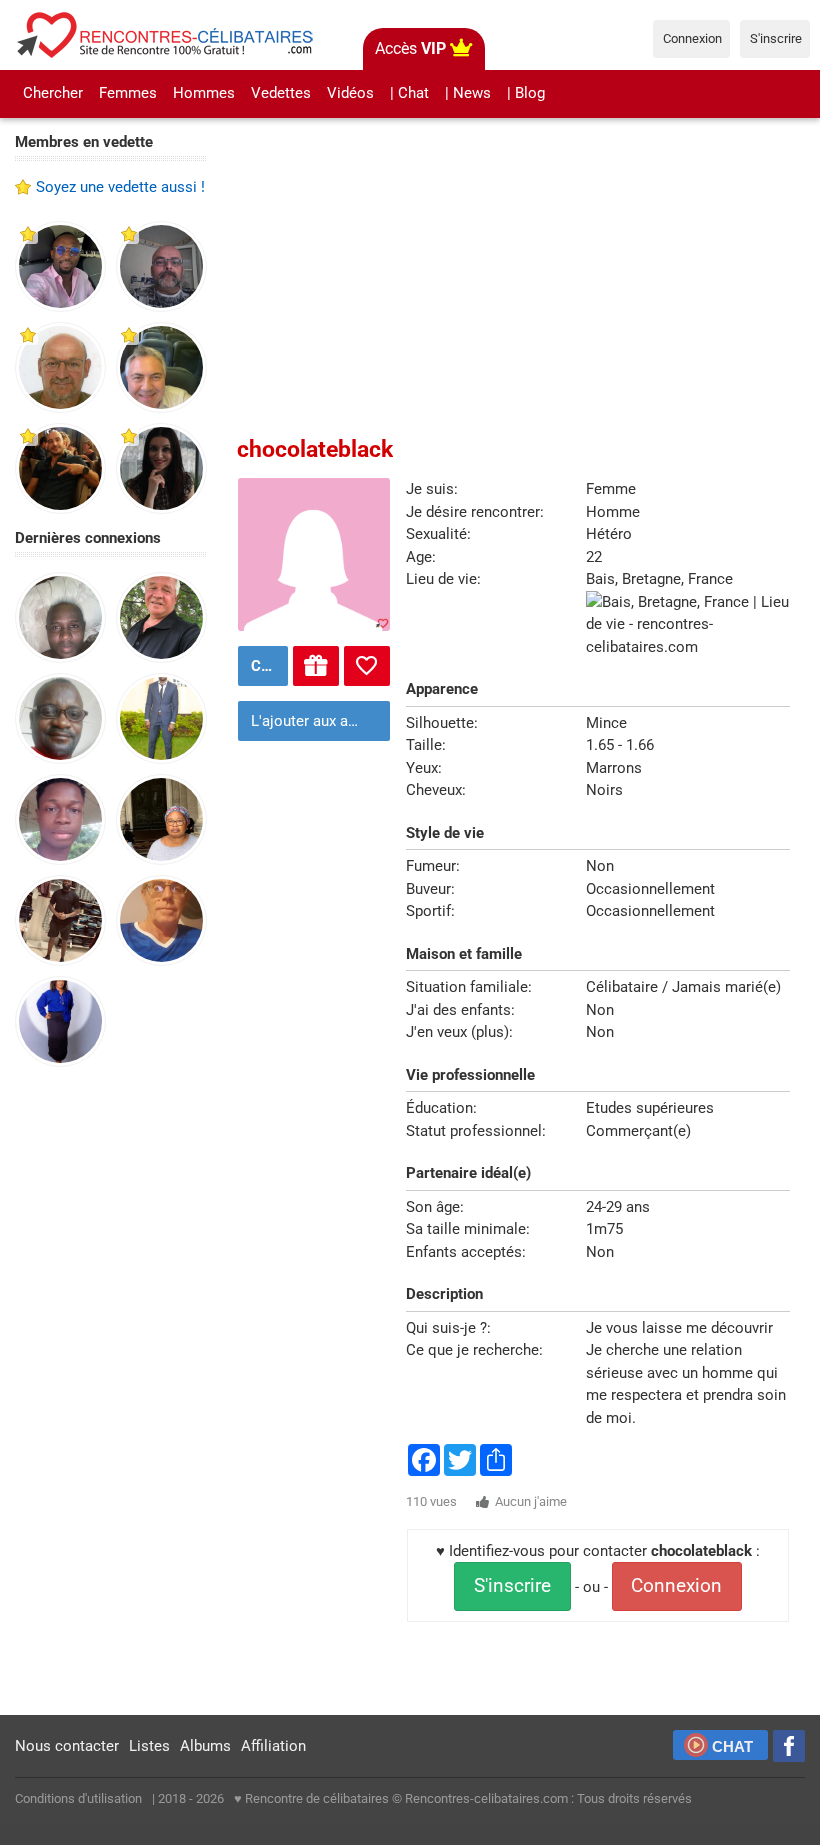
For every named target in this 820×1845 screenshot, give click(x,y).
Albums (205, 1746)
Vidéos (350, 93)
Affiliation (273, 1746)
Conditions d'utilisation (78, 1798)
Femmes (128, 93)
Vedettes (281, 93)
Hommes (204, 93)
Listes (149, 1746)
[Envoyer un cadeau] (316, 666)
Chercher (53, 93)
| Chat (409, 93)
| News (468, 93)
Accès (410, 48)
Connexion (676, 1586)
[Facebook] (789, 1746)
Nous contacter (67, 1746)
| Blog (526, 93)
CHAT (732, 1746)
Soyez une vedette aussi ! (120, 187)
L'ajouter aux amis (312, 721)
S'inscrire (512, 1586)
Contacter (267, 666)
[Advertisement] (111, 1392)
